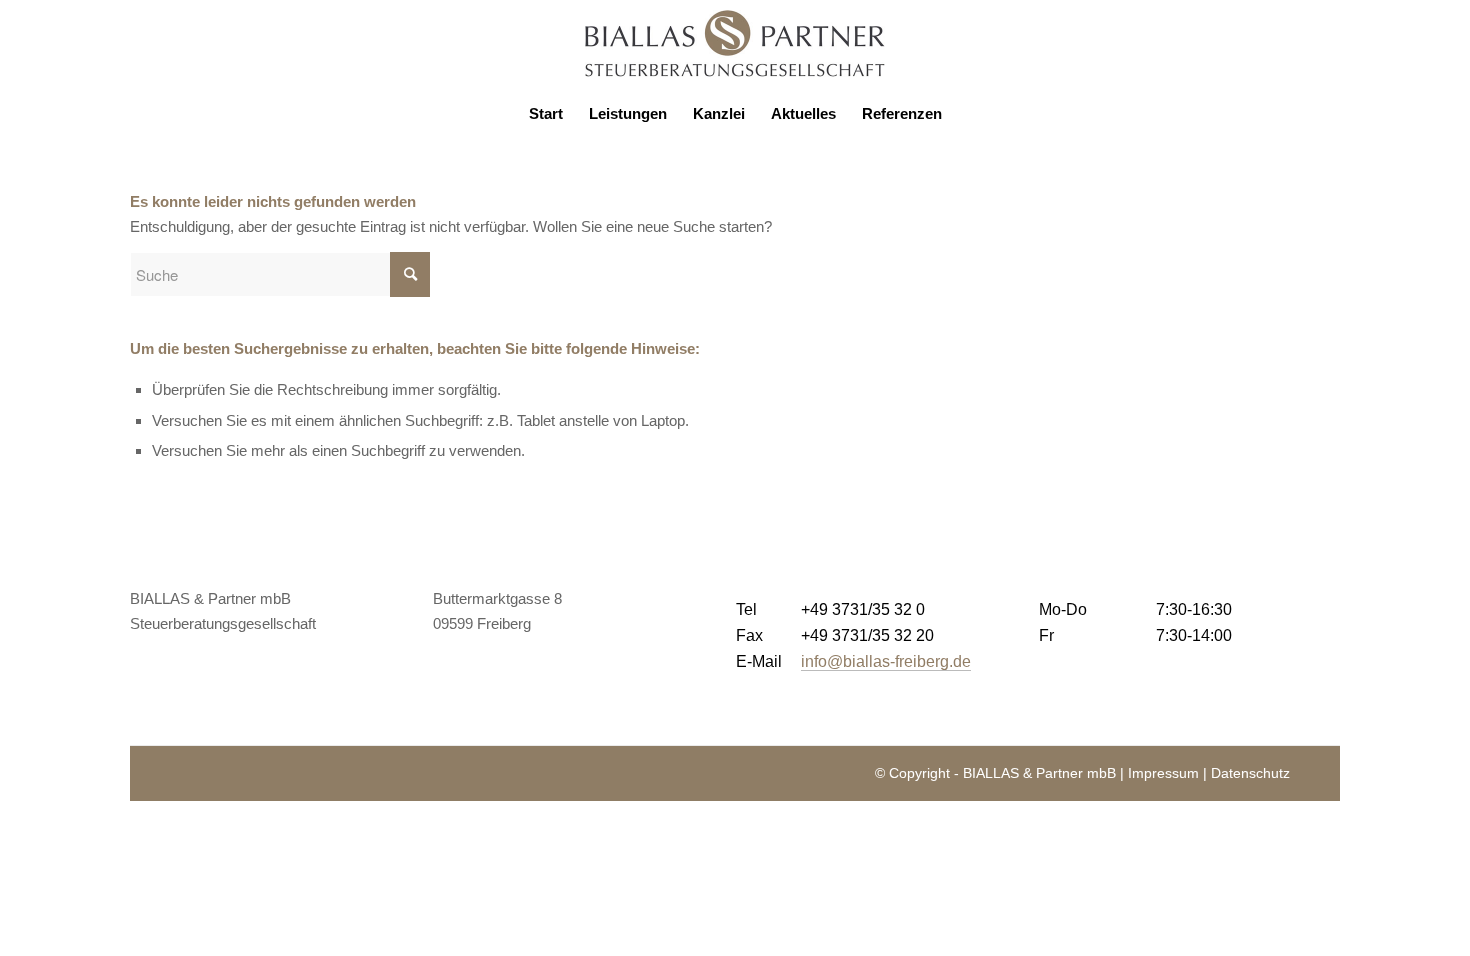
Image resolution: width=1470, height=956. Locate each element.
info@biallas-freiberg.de (886, 661)
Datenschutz (1250, 773)
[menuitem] (546, 114)
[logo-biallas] (735, 44)
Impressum (1163, 773)
